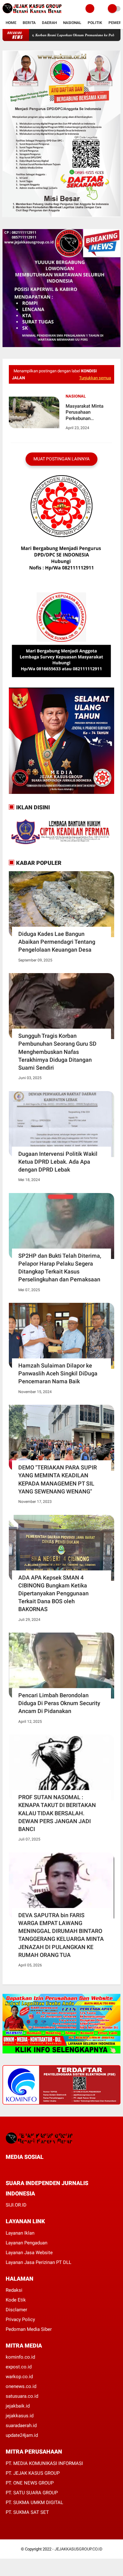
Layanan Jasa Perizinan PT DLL (38, 2262)
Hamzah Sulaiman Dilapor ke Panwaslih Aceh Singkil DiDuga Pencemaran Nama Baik (58, 1373)
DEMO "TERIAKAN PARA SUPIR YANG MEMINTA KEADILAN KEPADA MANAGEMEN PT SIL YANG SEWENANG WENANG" (58, 1479)
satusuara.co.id (22, 2396)
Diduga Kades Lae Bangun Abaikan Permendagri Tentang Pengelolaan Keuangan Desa (57, 942)
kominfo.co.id (20, 2357)
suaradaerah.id (21, 2425)
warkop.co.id (19, 2377)
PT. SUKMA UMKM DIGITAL (34, 2502)
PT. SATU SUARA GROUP (32, 2493)
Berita (29, 23)
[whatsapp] (25, 2168)
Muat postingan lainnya (61, 459)
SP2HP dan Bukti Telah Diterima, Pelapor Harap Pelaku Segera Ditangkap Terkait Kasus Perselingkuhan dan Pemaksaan (60, 1268)
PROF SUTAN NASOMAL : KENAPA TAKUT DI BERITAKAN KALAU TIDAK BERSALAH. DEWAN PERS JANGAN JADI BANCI (57, 1813)
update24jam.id (22, 2435)
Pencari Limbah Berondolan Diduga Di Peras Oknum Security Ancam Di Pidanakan (59, 1703)
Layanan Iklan (20, 2233)
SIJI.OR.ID (16, 2205)
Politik (95, 23)
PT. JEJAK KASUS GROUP (33, 2473)
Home (11, 23)
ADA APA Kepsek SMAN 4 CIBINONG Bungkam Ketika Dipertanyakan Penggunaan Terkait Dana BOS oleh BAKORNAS (53, 1593)
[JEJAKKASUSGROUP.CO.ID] (32, 14)
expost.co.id (19, 2367)
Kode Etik (16, 2300)
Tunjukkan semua (95, 378)
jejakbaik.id (18, 2406)
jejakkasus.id (20, 2416)
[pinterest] (33, 2168)
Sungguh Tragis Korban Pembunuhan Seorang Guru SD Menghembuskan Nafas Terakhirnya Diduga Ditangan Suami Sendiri (57, 1052)
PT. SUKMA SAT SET (27, 2512)
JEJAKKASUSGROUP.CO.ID (79, 2549)
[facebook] (8, 2168)
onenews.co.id (21, 2386)
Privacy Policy (20, 2319)
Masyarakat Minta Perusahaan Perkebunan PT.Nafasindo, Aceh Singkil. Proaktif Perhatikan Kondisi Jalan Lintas (86, 413)
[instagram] (42, 2168)
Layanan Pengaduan (26, 2243)
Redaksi (14, 2290)
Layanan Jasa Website (29, 2253)
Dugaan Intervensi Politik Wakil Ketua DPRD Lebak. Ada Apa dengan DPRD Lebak (58, 1162)
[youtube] (50, 2168)
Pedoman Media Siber (29, 2329)
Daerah (49, 23)
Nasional (72, 23)
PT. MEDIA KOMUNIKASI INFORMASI (44, 2463)
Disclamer (16, 2310)
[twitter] (16, 2168)
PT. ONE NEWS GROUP (30, 2483)
